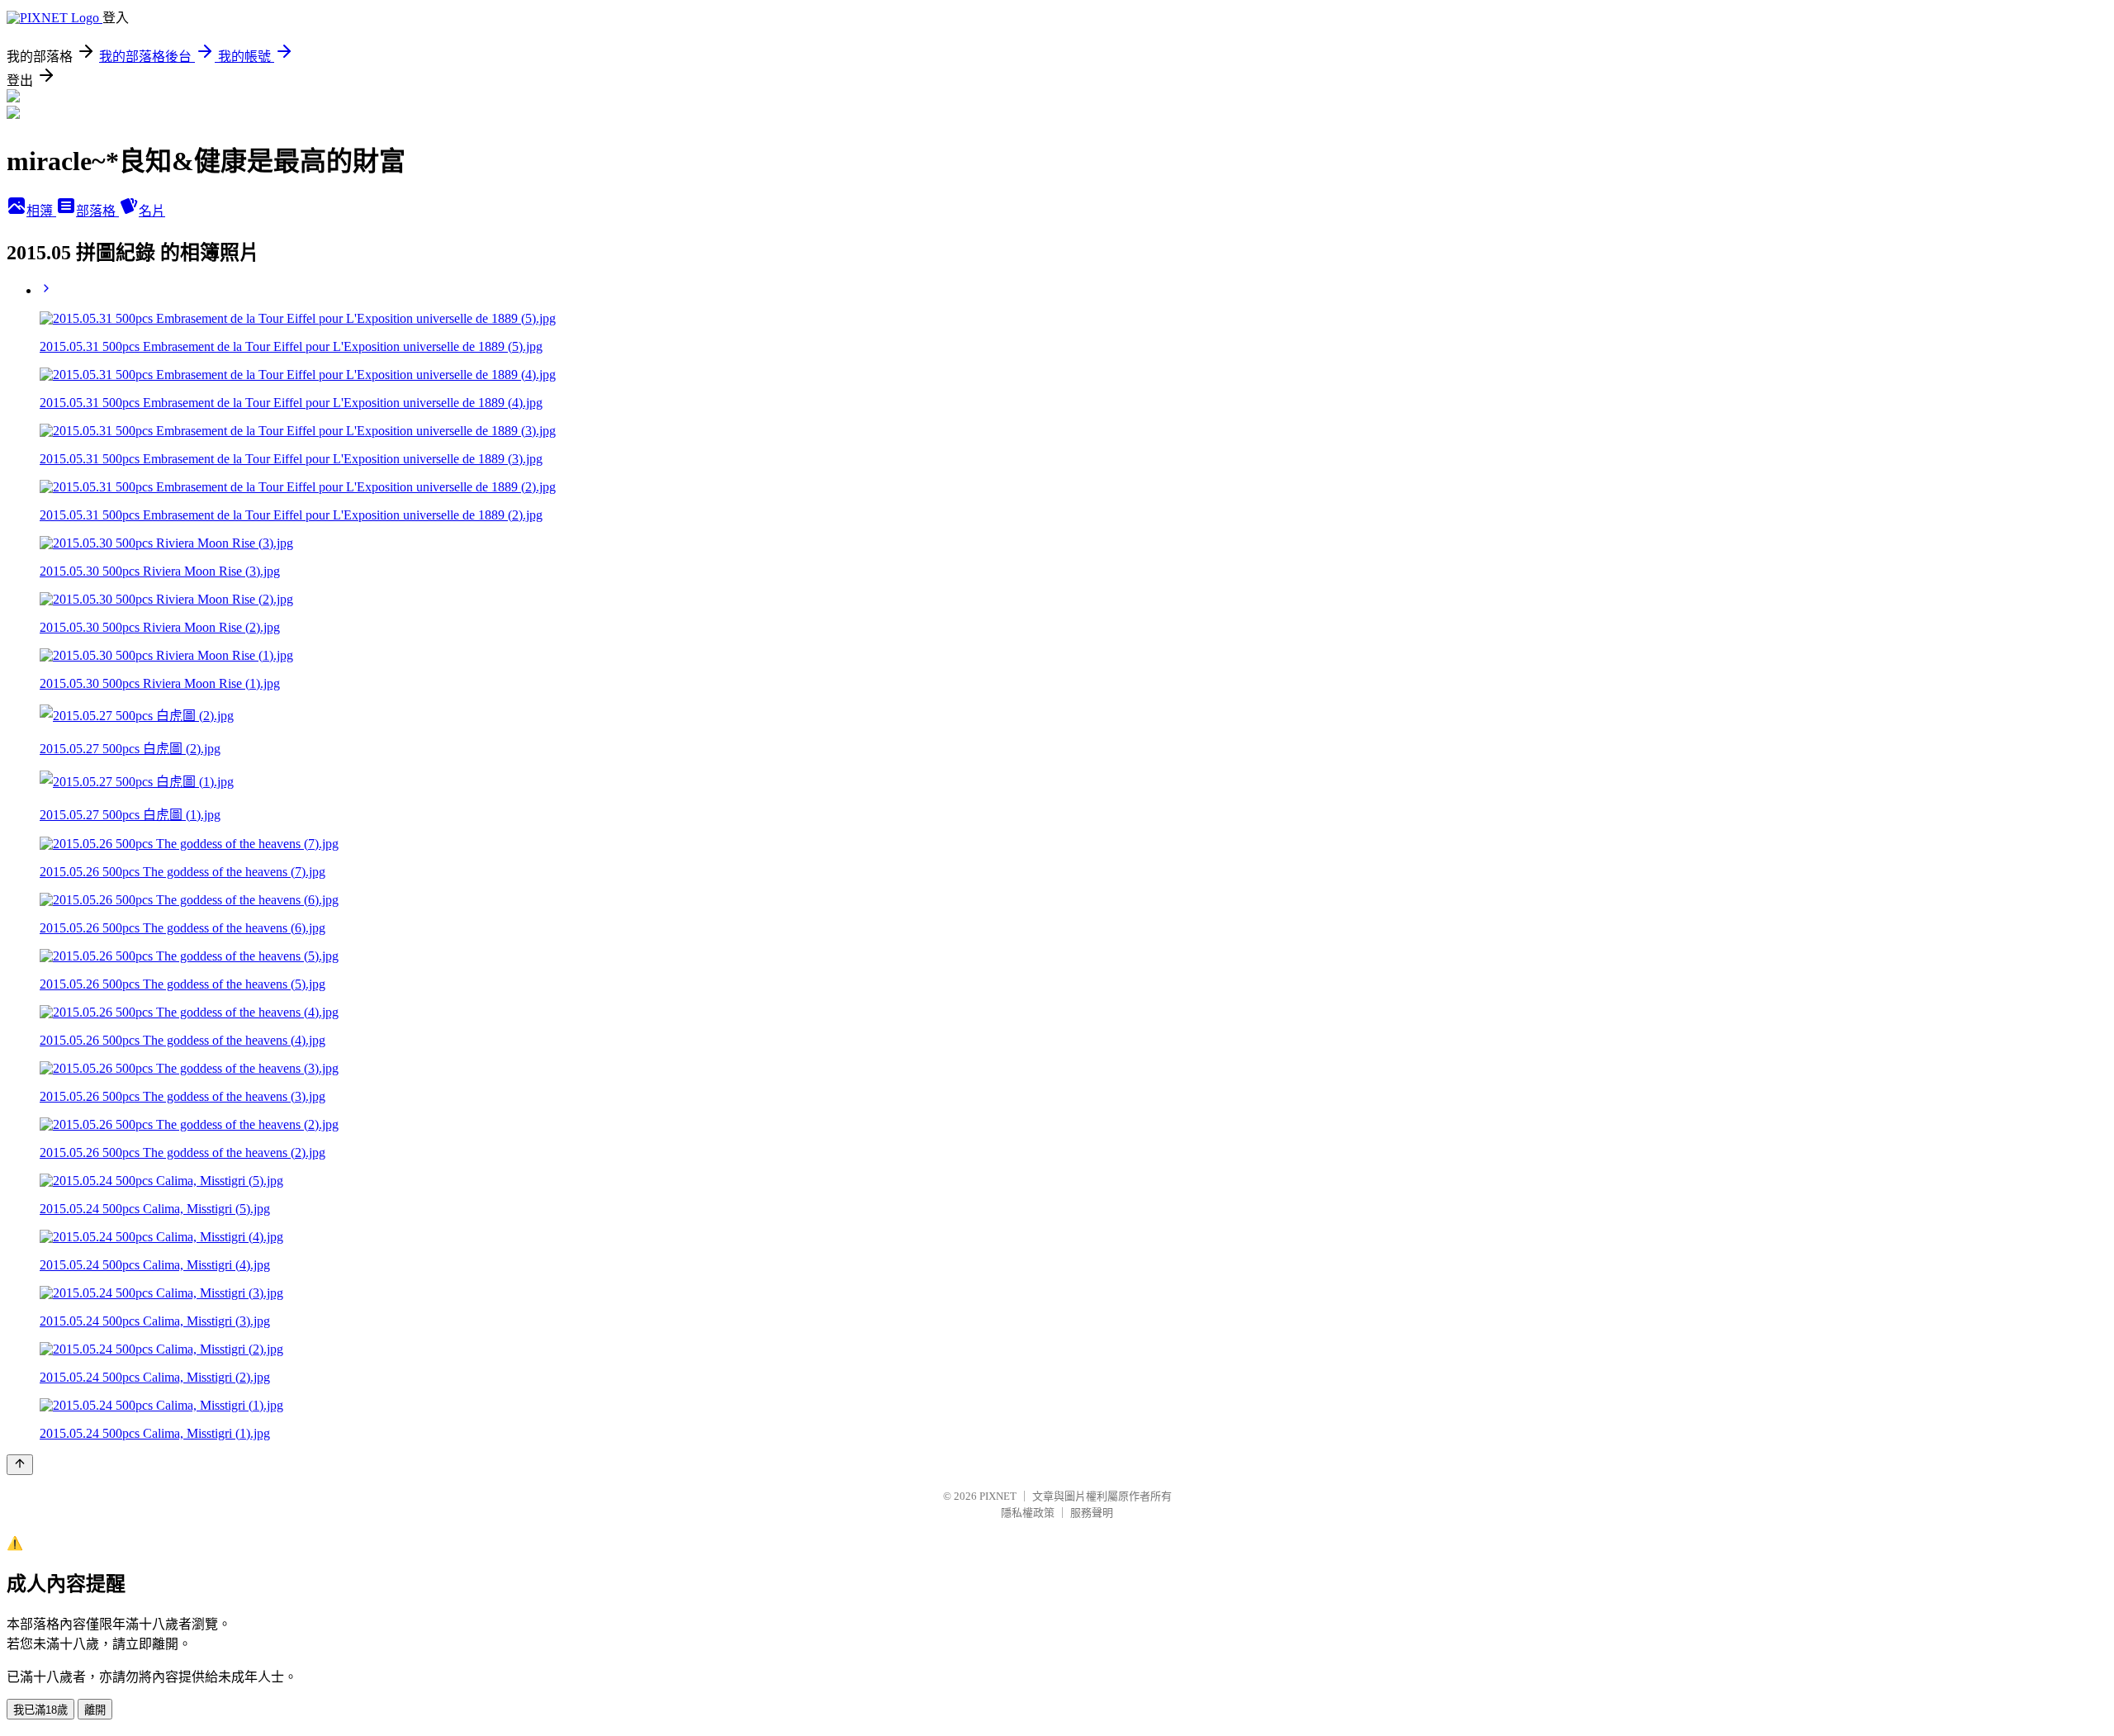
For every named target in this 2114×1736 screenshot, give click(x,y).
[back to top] (20, 1465)
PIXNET (998, 1496)
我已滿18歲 (40, 1710)
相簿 (41, 211)
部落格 (97, 211)
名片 (152, 211)
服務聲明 (1092, 1513)
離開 (95, 1710)
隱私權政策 (1028, 1513)
